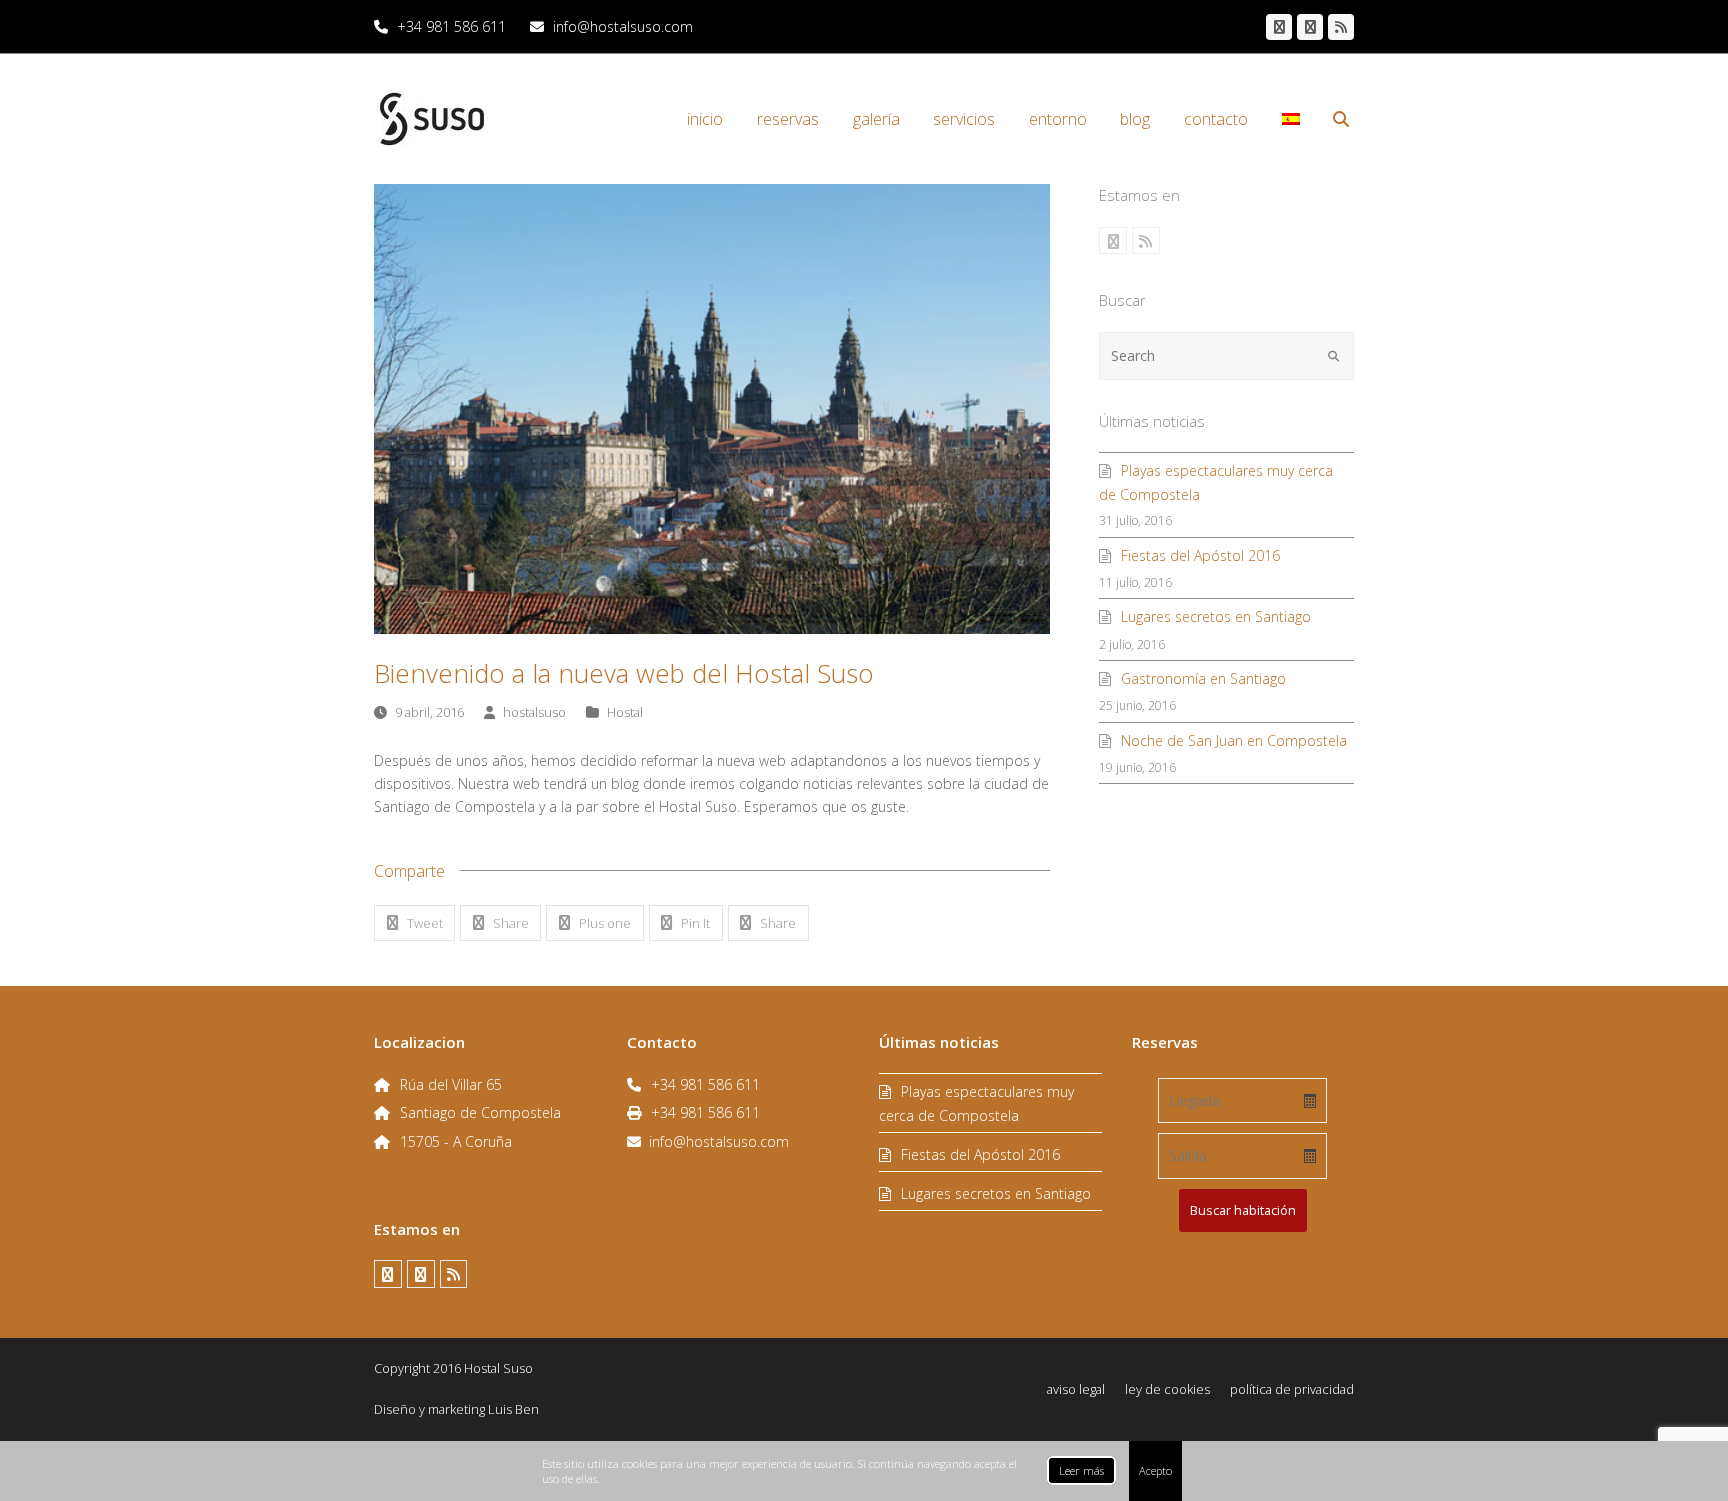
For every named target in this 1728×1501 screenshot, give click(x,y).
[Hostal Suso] (432, 117)
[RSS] (1341, 27)
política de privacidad (1292, 1389)
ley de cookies (1167, 1389)
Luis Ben (513, 1409)
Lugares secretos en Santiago (1216, 616)
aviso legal (1076, 1389)
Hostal (625, 712)
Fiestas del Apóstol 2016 (1200, 555)
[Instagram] (1310, 27)
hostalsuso (534, 712)
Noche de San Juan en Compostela (1234, 740)
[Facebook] (1279, 27)
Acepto (1155, 1470)
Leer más (1081, 1470)
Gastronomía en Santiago (1203, 678)
